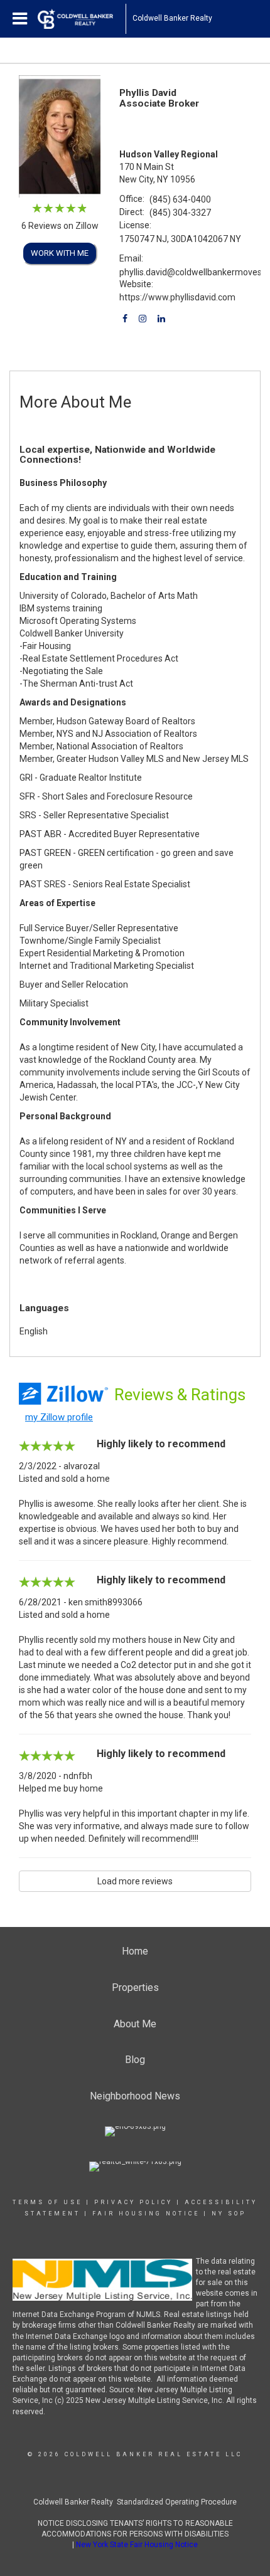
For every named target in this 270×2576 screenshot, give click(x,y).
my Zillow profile (59, 1417)
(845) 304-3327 (180, 213)
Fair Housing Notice (146, 2214)
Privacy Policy (133, 2202)
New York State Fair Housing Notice (137, 2545)
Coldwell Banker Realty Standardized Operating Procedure (135, 2502)
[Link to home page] (82, 19)
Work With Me (60, 253)
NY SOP (229, 2214)
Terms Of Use (47, 2202)
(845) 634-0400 (180, 199)
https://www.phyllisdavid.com (177, 297)
